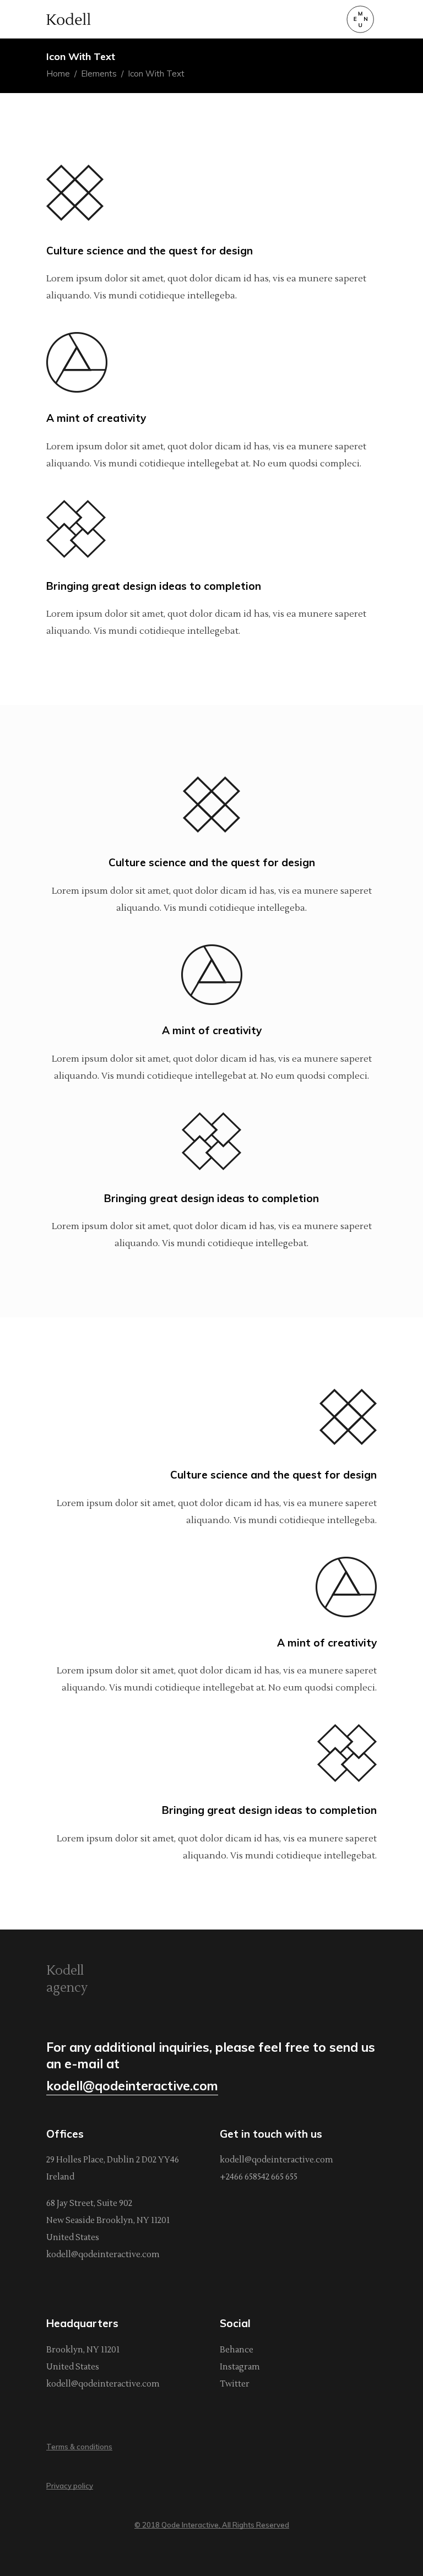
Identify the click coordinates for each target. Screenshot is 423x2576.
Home (58, 74)
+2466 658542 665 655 (259, 2177)
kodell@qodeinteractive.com (103, 2255)
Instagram (240, 2367)
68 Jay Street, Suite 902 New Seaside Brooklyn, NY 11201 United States (108, 2221)
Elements (99, 74)
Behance (237, 2350)
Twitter (235, 2384)
